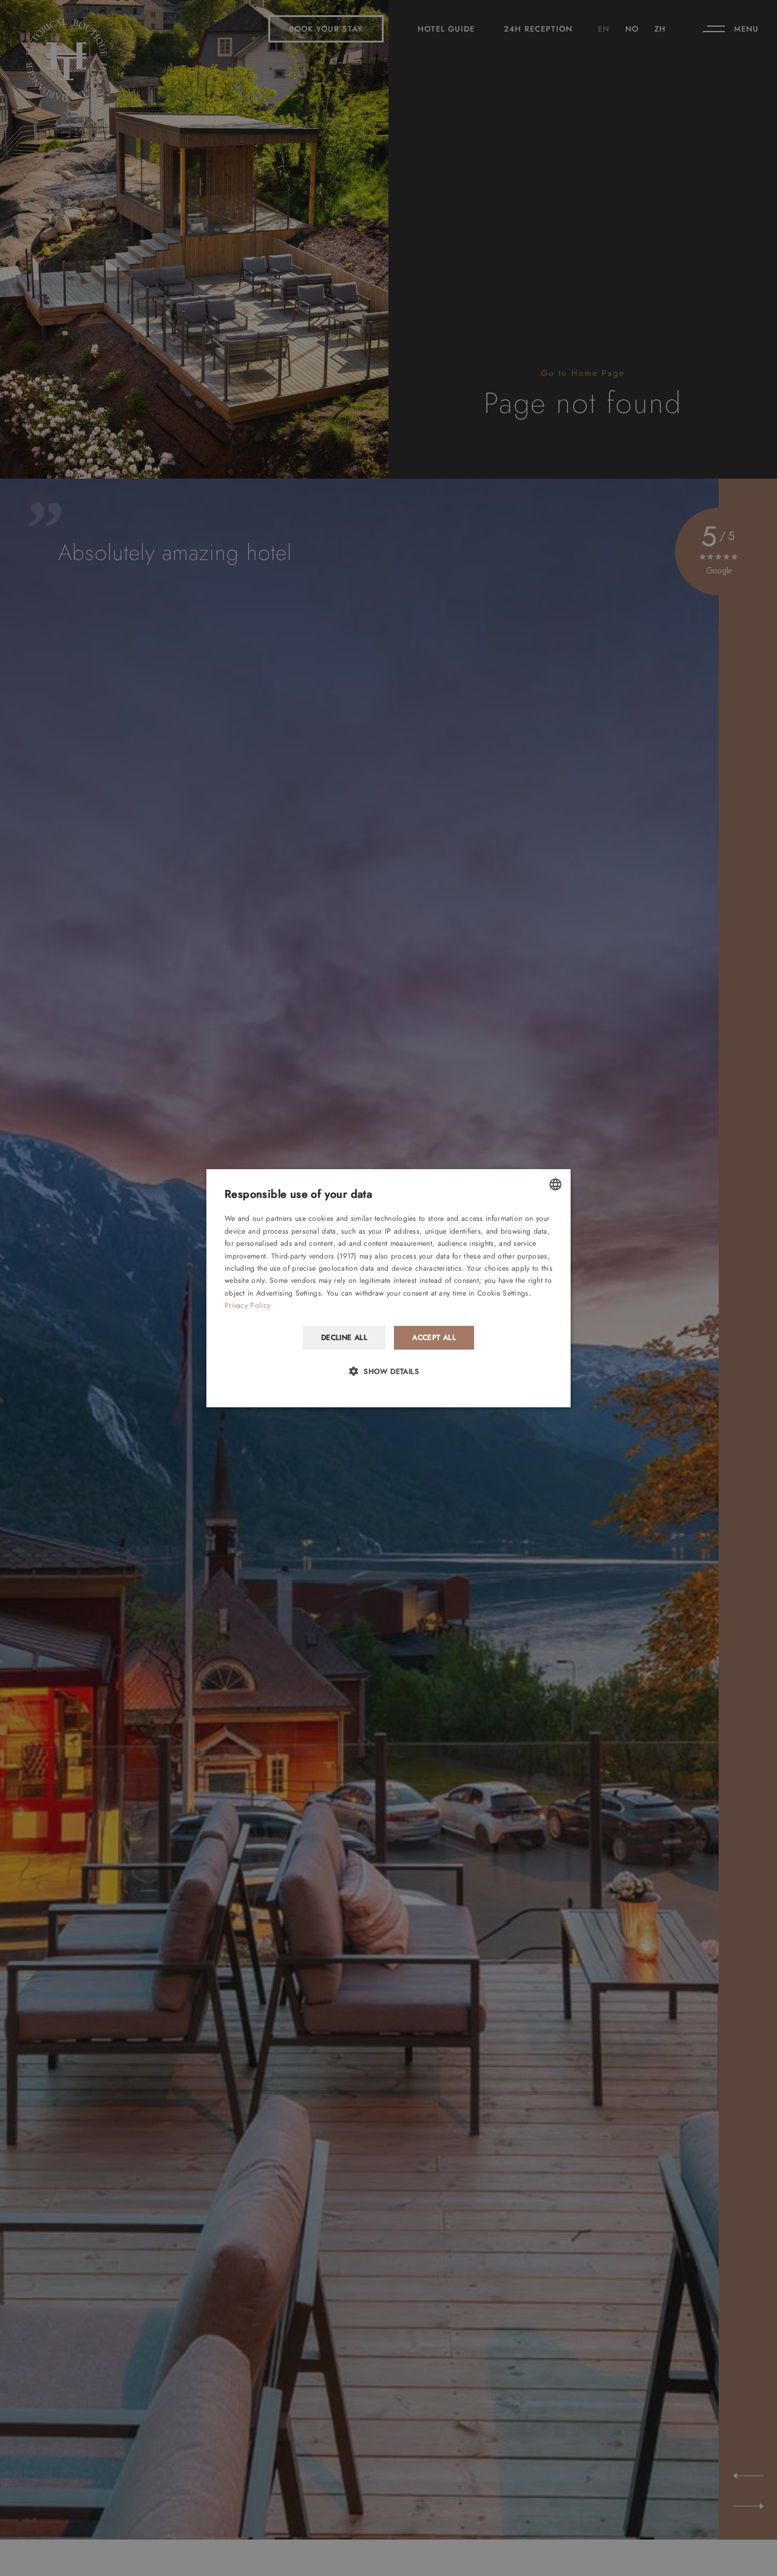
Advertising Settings (289, 1293)
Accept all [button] (434, 1337)
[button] (388, 1371)
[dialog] (388, 1288)
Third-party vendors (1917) (314, 1256)
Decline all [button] (344, 1337)
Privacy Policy (247, 1305)
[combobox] (555, 1184)
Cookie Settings (503, 1293)
